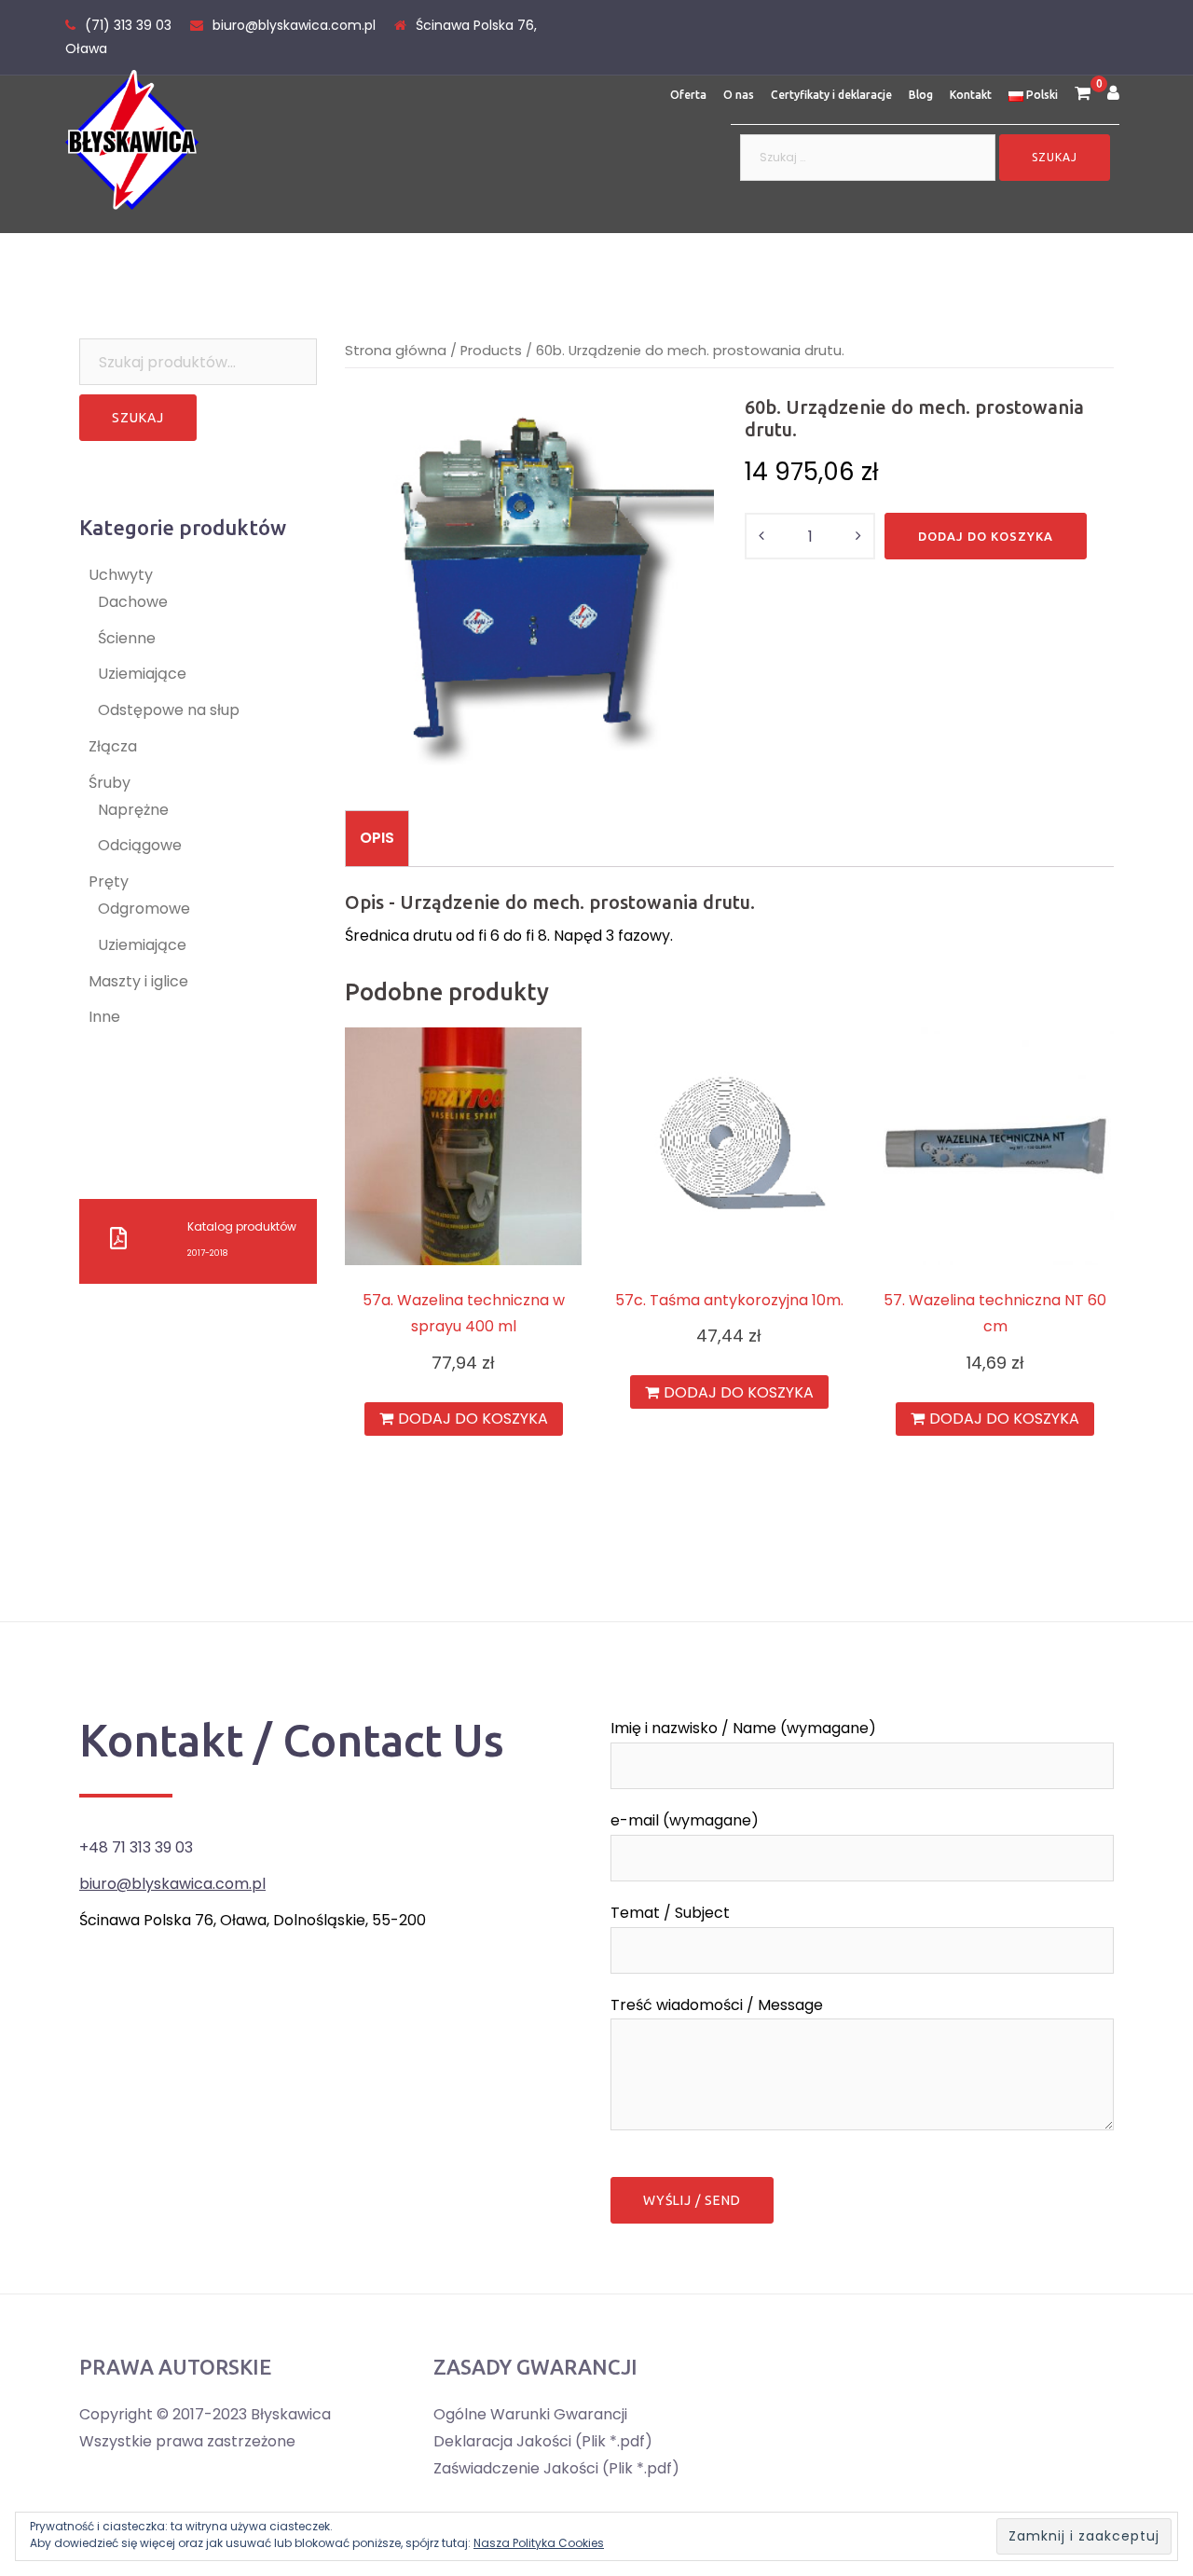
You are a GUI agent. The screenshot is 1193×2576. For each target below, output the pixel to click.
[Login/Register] (1113, 95)
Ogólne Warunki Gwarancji (530, 2414)
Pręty (109, 882)
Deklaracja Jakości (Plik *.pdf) (543, 2441)
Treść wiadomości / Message (717, 2005)
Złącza (113, 746)
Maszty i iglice (138, 981)
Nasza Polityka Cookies (539, 2543)
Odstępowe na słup (169, 710)
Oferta (688, 95)
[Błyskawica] (132, 138)
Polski (1041, 95)
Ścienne (127, 638)
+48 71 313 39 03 (136, 1847)
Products (491, 351)
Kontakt (971, 95)
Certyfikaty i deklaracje (831, 95)
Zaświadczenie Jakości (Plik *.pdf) (556, 2468)
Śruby (110, 783)
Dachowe (133, 602)
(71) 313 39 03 (128, 25)
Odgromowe (144, 909)
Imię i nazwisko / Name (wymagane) (743, 1728)
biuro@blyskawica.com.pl (294, 25)
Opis (377, 838)
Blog (921, 95)
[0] (1083, 95)
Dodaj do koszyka (986, 536)
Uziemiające (142, 674)
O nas (739, 95)
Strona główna (396, 351)
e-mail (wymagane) (685, 1820)
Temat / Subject (670, 1913)
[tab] (377, 838)
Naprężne (133, 810)
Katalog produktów (242, 1226)
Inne (104, 1017)
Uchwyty (121, 575)
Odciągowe (140, 845)
